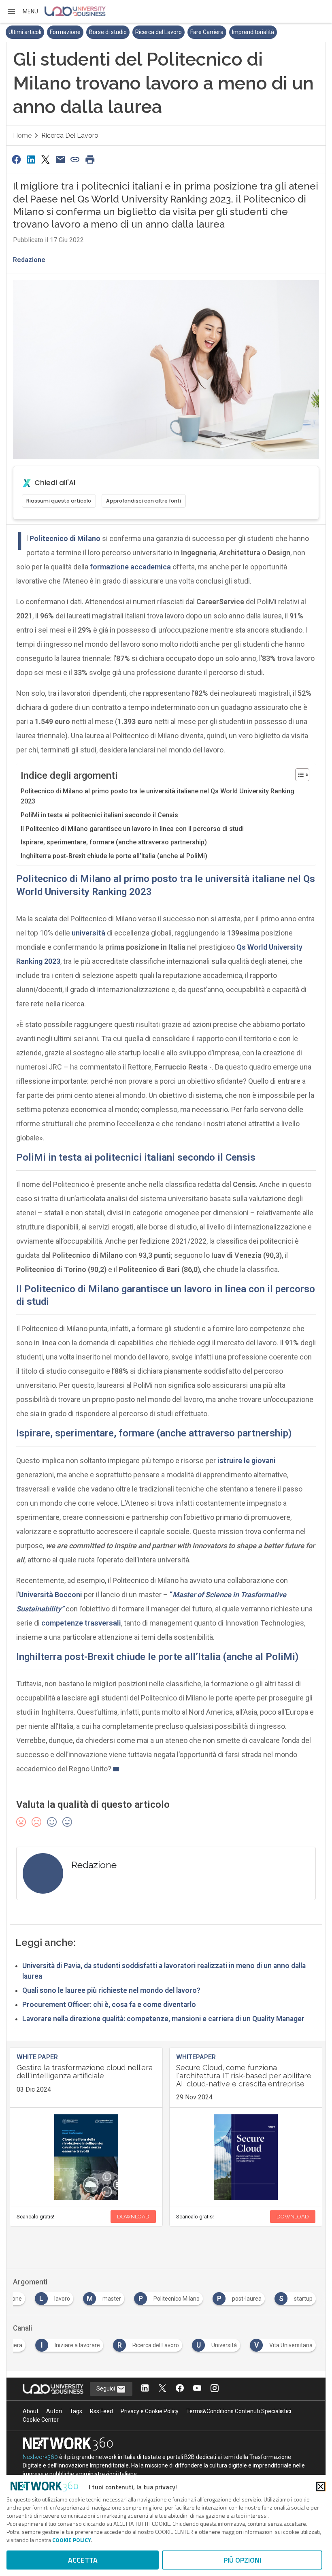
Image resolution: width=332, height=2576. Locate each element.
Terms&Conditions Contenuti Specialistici (239, 2411)
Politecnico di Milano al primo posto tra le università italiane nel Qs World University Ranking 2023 (157, 796)
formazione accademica (130, 567)
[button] (22, 11)
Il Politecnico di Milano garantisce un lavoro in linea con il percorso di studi (132, 829)
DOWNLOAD (133, 2217)
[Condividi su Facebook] (16, 159)
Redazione (29, 260)
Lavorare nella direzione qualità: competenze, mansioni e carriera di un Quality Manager (163, 2019)
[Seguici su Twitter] (162, 2389)
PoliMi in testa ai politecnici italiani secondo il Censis (99, 815)
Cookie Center (41, 2420)
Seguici (106, 2388)
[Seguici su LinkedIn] (145, 2389)
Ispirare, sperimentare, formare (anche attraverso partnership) (114, 842)
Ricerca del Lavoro (159, 32)
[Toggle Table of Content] (298, 775)
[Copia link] (75, 159)
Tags (76, 2411)
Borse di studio (108, 32)
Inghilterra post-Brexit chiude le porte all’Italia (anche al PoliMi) (114, 856)
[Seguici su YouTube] (197, 2389)
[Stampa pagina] (90, 159)
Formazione (65, 32)
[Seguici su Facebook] (180, 2389)
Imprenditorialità (253, 32)
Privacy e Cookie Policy (150, 2411)
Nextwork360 (40, 2457)
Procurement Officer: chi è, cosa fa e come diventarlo (109, 2005)
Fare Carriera (207, 32)
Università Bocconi (51, 1595)
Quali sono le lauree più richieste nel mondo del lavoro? (111, 1990)
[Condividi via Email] (60, 159)
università (88, 933)
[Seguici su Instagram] (215, 2389)
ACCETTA (83, 2560)
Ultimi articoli (25, 32)
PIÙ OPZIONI (242, 2560)
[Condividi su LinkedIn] (31, 159)
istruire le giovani (247, 1461)
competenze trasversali (81, 1623)
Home (22, 135)
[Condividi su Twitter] (46, 159)
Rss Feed (101, 2411)
